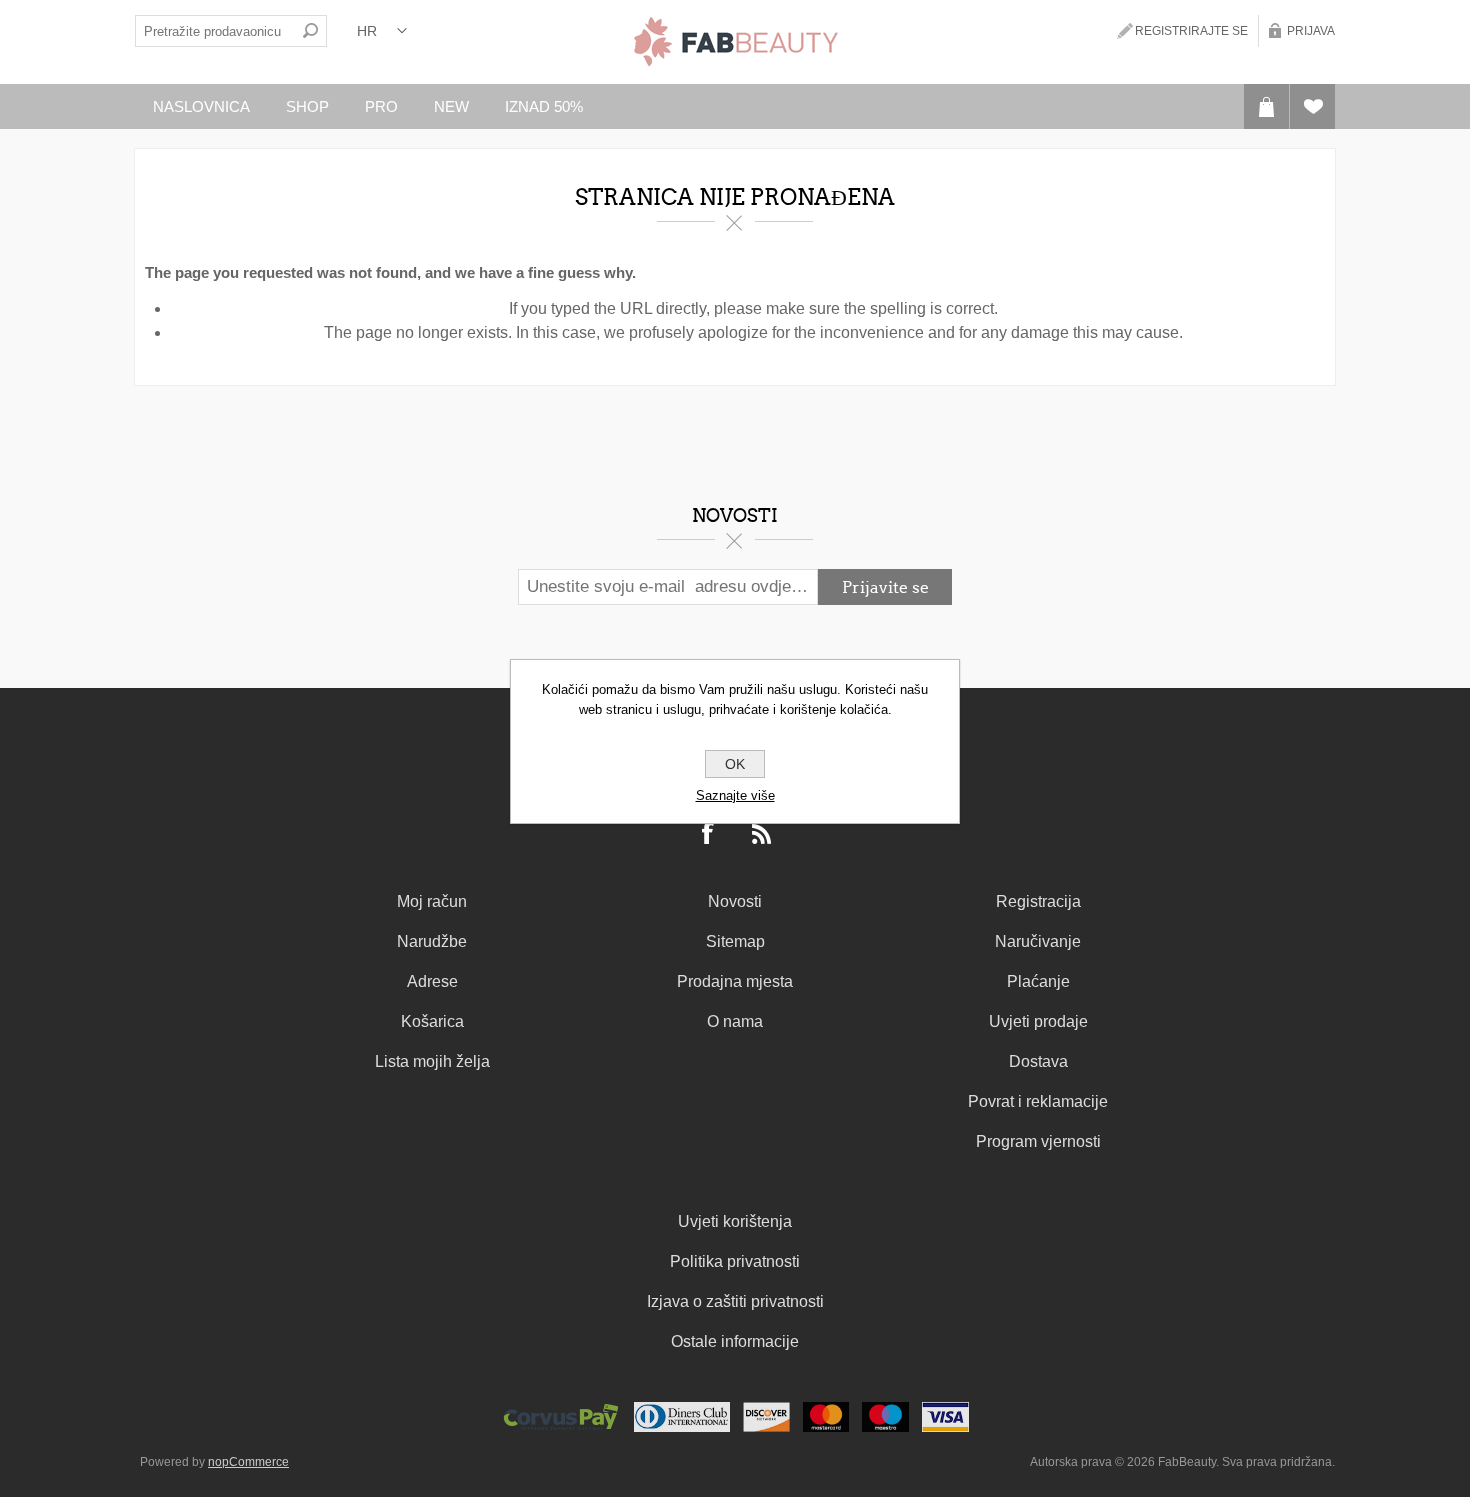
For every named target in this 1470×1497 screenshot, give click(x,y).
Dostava (1038, 1061)
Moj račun (432, 901)
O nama (735, 1021)
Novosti (735, 901)
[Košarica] (1266, 106)
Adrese (432, 981)
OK (735, 764)
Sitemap (735, 941)
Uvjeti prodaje (1038, 1021)
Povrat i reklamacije (1038, 1101)
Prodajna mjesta (735, 981)
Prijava (1311, 31)
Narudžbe (432, 941)
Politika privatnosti (735, 1261)
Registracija (1038, 901)
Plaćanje (1038, 981)
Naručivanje (1038, 941)
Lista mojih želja (432, 1061)
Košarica (432, 1021)
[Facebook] (709, 835)
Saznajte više (735, 795)
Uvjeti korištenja (735, 1221)
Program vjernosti (1038, 1141)
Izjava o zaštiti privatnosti (735, 1301)
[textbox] (215, 31)
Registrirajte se (1191, 31)
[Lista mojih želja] (1312, 106)
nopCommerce (248, 1462)
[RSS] (762, 835)
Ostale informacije (735, 1341)
